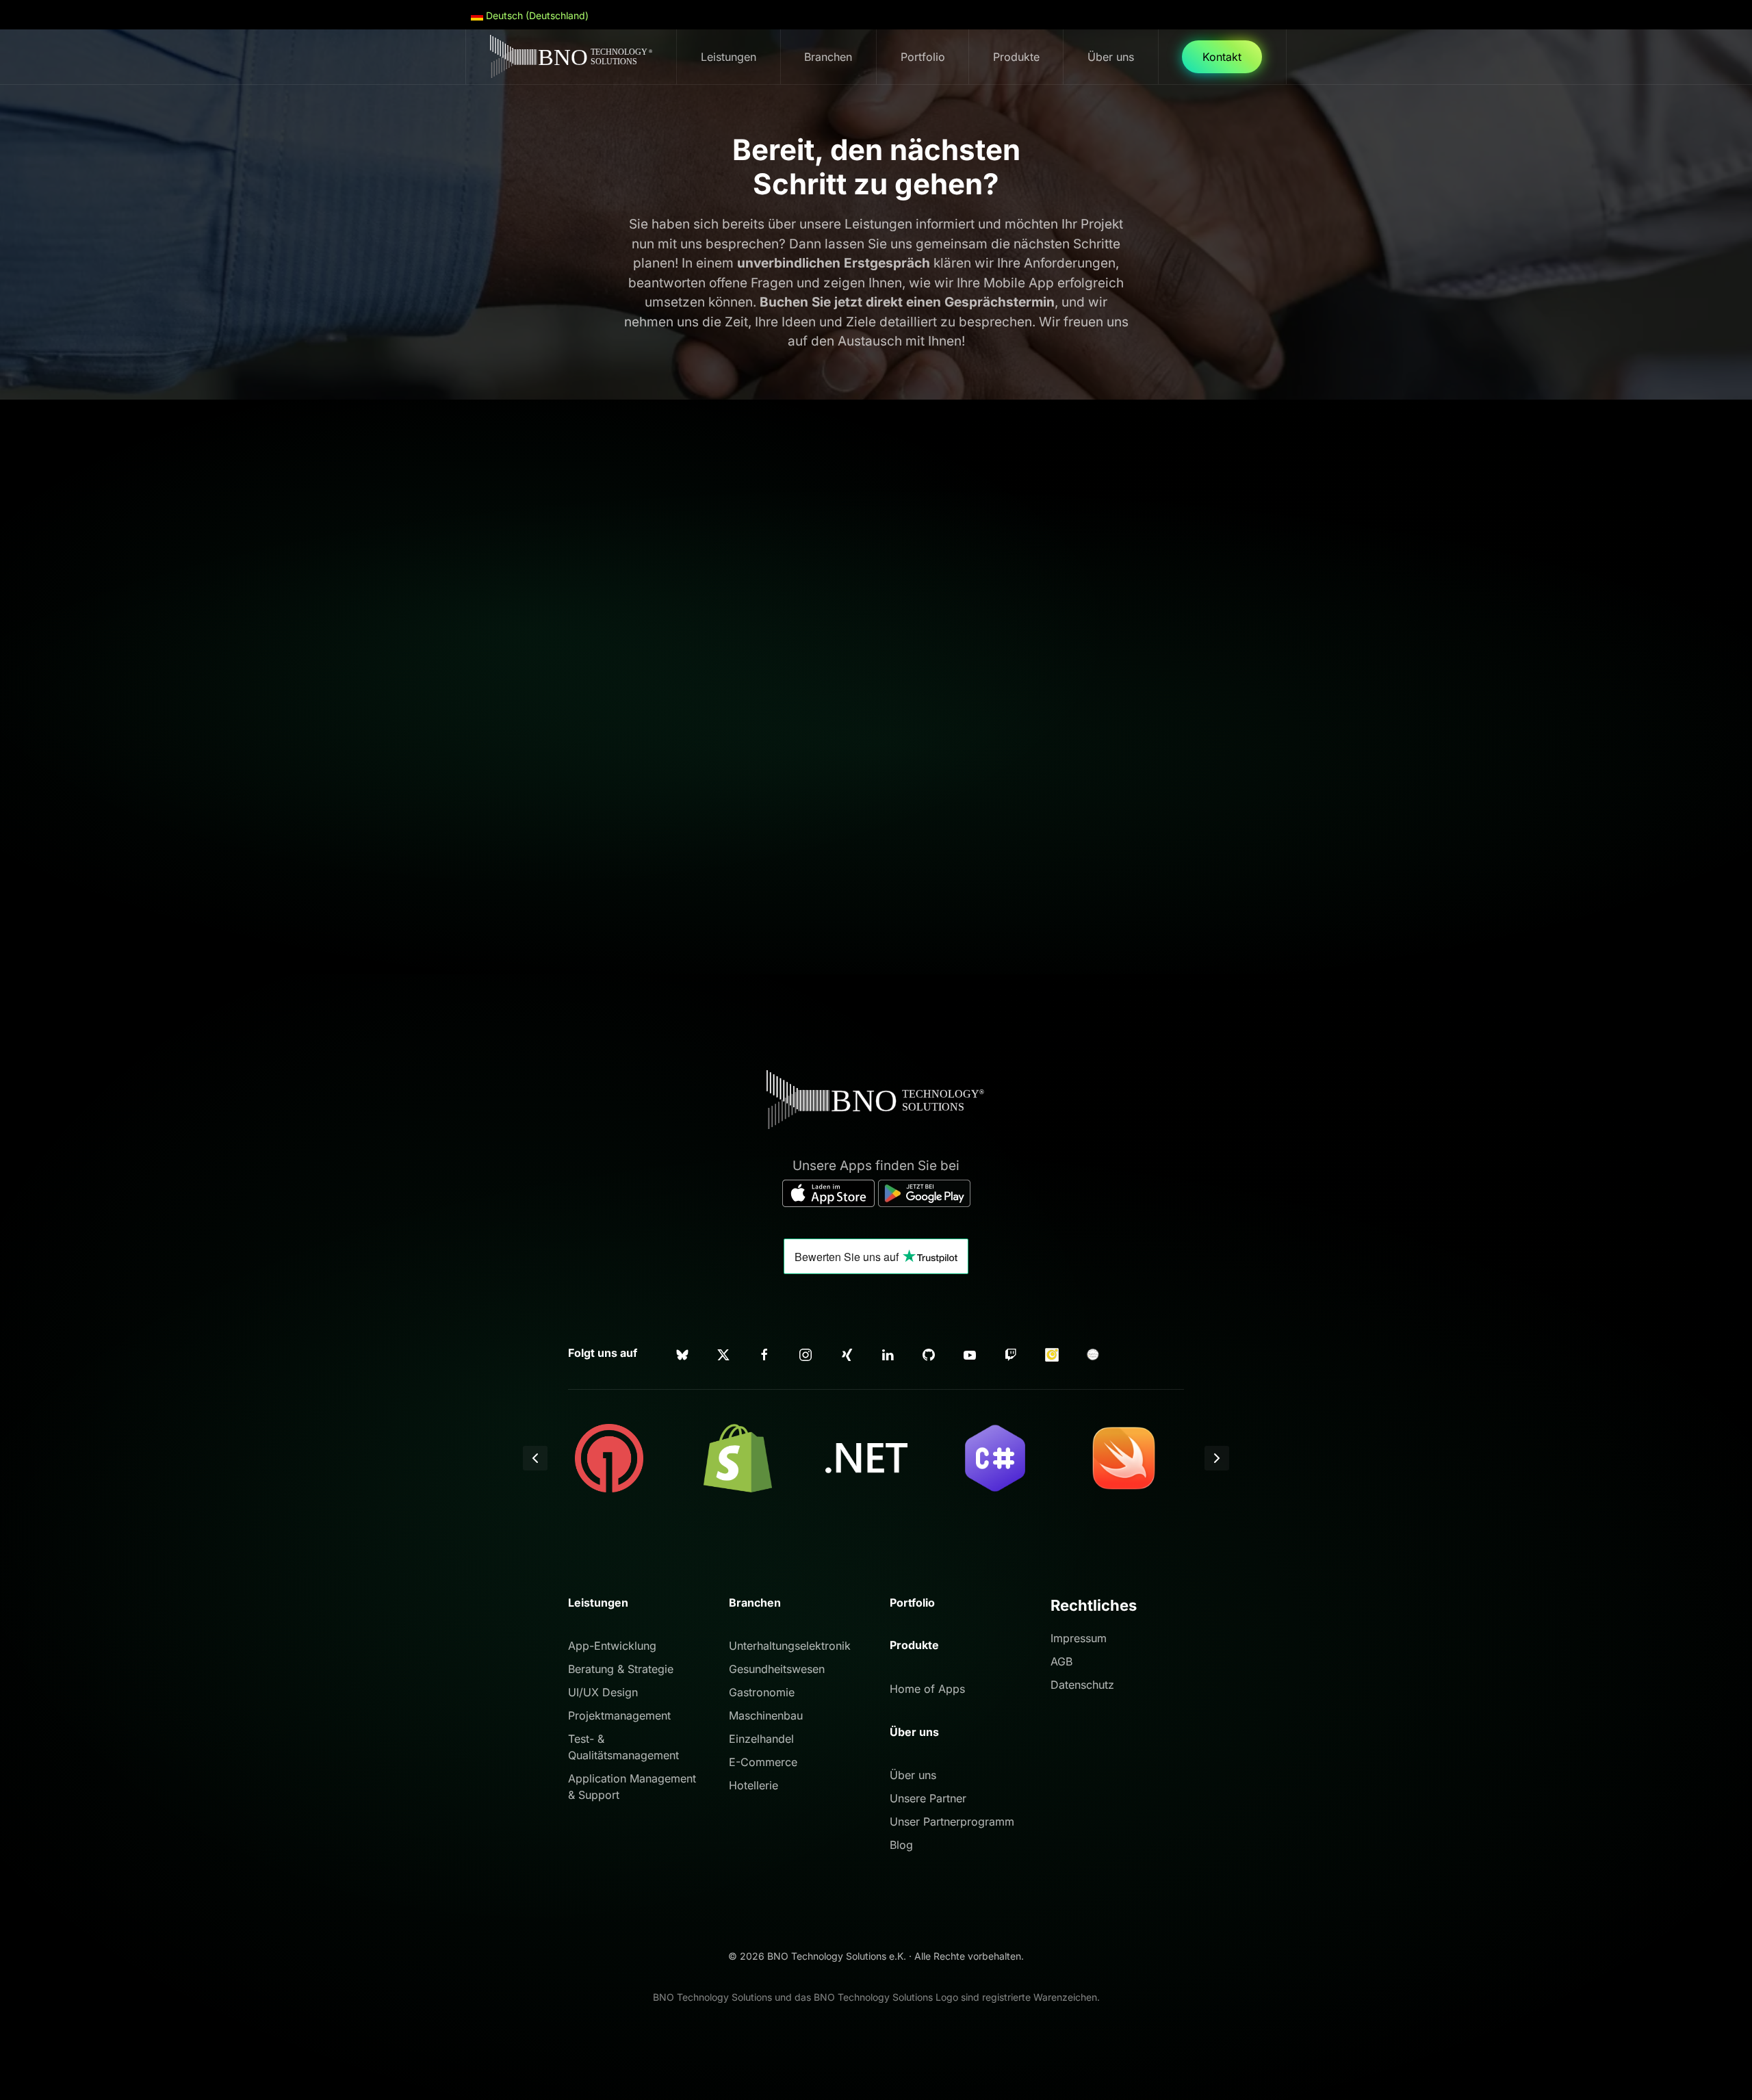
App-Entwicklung (612, 1646)
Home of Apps (927, 1689)
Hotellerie (753, 1785)
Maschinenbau (766, 1715)
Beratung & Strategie (621, 1669)
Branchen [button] (828, 57)
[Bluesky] (682, 1353)
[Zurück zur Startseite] (571, 57)
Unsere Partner (928, 1798)
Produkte (914, 1645)
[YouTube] (970, 1353)
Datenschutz (1082, 1685)
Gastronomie (762, 1692)
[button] (535, 1458)
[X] (723, 1353)
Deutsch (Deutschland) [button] (536, 15)
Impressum (1079, 1638)
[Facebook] (764, 1353)
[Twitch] (1011, 1353)
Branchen (755, 1603)
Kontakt (1222, 57)
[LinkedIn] (888, 1353)
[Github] (929, 1353)
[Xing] (847, 1353)
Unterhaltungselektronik (790, 1646)
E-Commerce (763, 1762)
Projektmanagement (619, 1715)
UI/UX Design (603, 1692)
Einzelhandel (761, 1739)
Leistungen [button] (729, 57)
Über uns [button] (1111, 57)
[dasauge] (1052, 1353)
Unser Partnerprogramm (952, 1822)
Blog (901, 1845)
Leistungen (598, 1603)
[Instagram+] (806, 1353)
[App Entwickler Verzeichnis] (1093, 1353)
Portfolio (923, 57)
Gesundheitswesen (777, 1669)
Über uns (913, 1775)
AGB (1061, 1661)
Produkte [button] (1016, 57)
